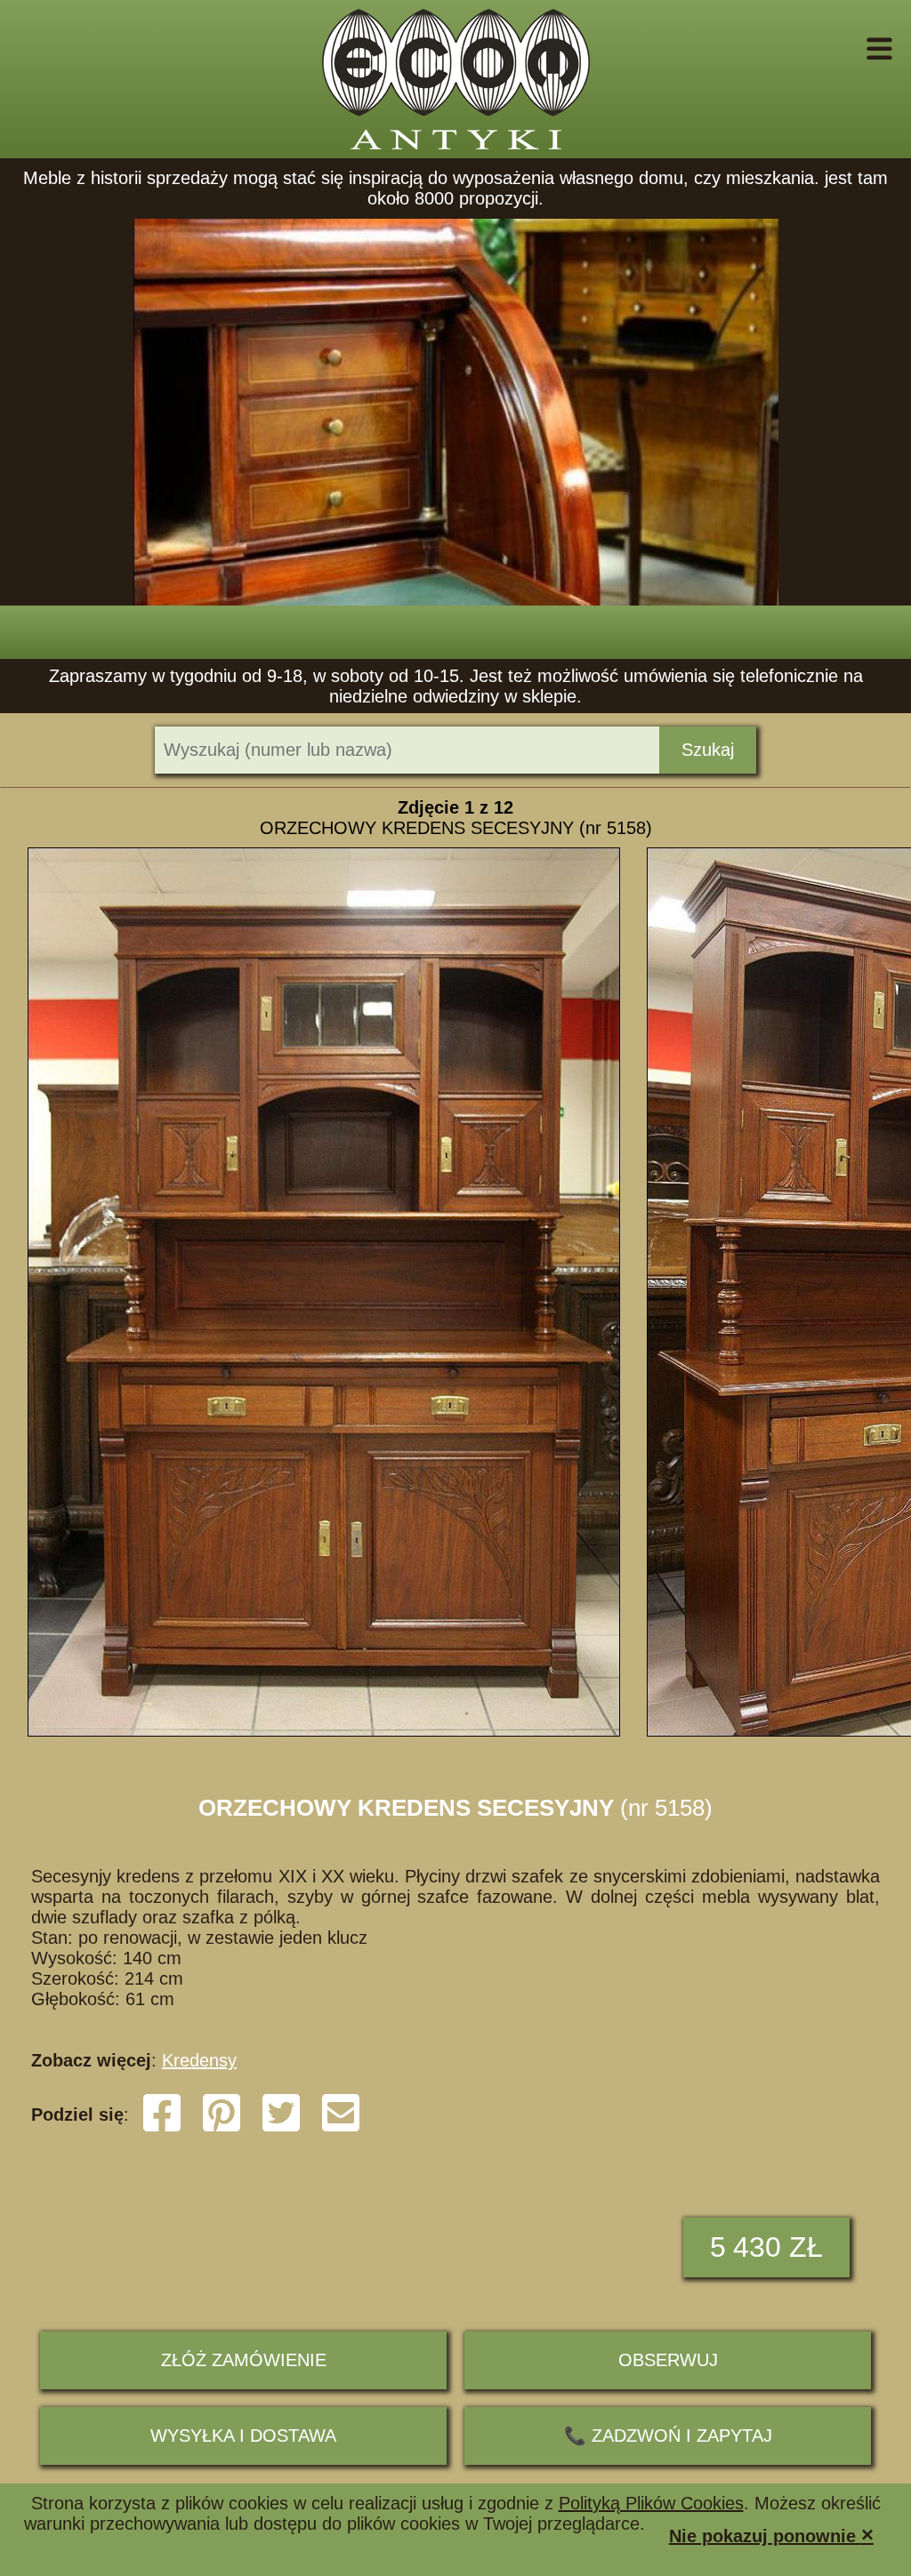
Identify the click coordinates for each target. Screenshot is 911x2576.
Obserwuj (668, 2360)
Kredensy (199, 2060)
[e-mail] (341, 2128)
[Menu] (855, 49)
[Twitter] (281, 2128)
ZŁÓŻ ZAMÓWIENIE (244, 2360)
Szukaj (708, 750)
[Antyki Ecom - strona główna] (455, 79)
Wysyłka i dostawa (243, 2436)
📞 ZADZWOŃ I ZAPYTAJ (668, 2436)
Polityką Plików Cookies (651, 2503)
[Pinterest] (222, 2128)
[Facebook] (162, 2128)
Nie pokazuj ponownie (771, 2535)
